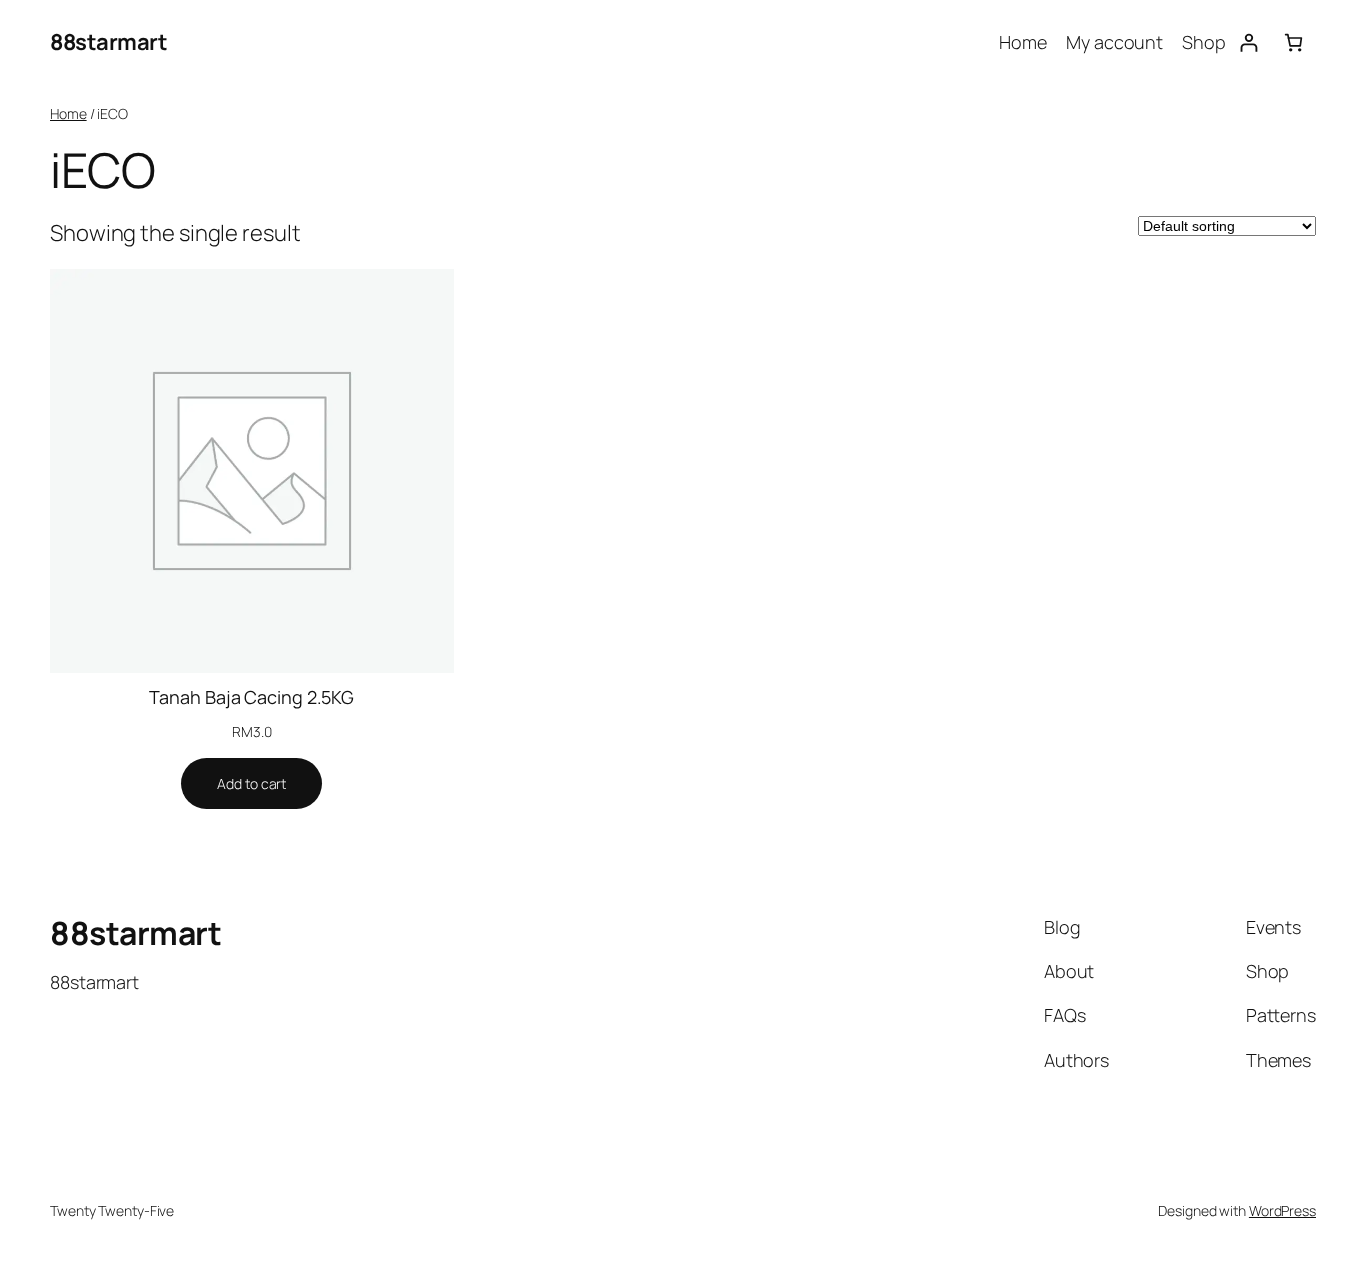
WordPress (1282, 1210)
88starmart (108, 42)
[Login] (1248, 42)
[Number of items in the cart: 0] (1293, 42)
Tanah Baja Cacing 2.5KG (251, 697)
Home (68, 113)
